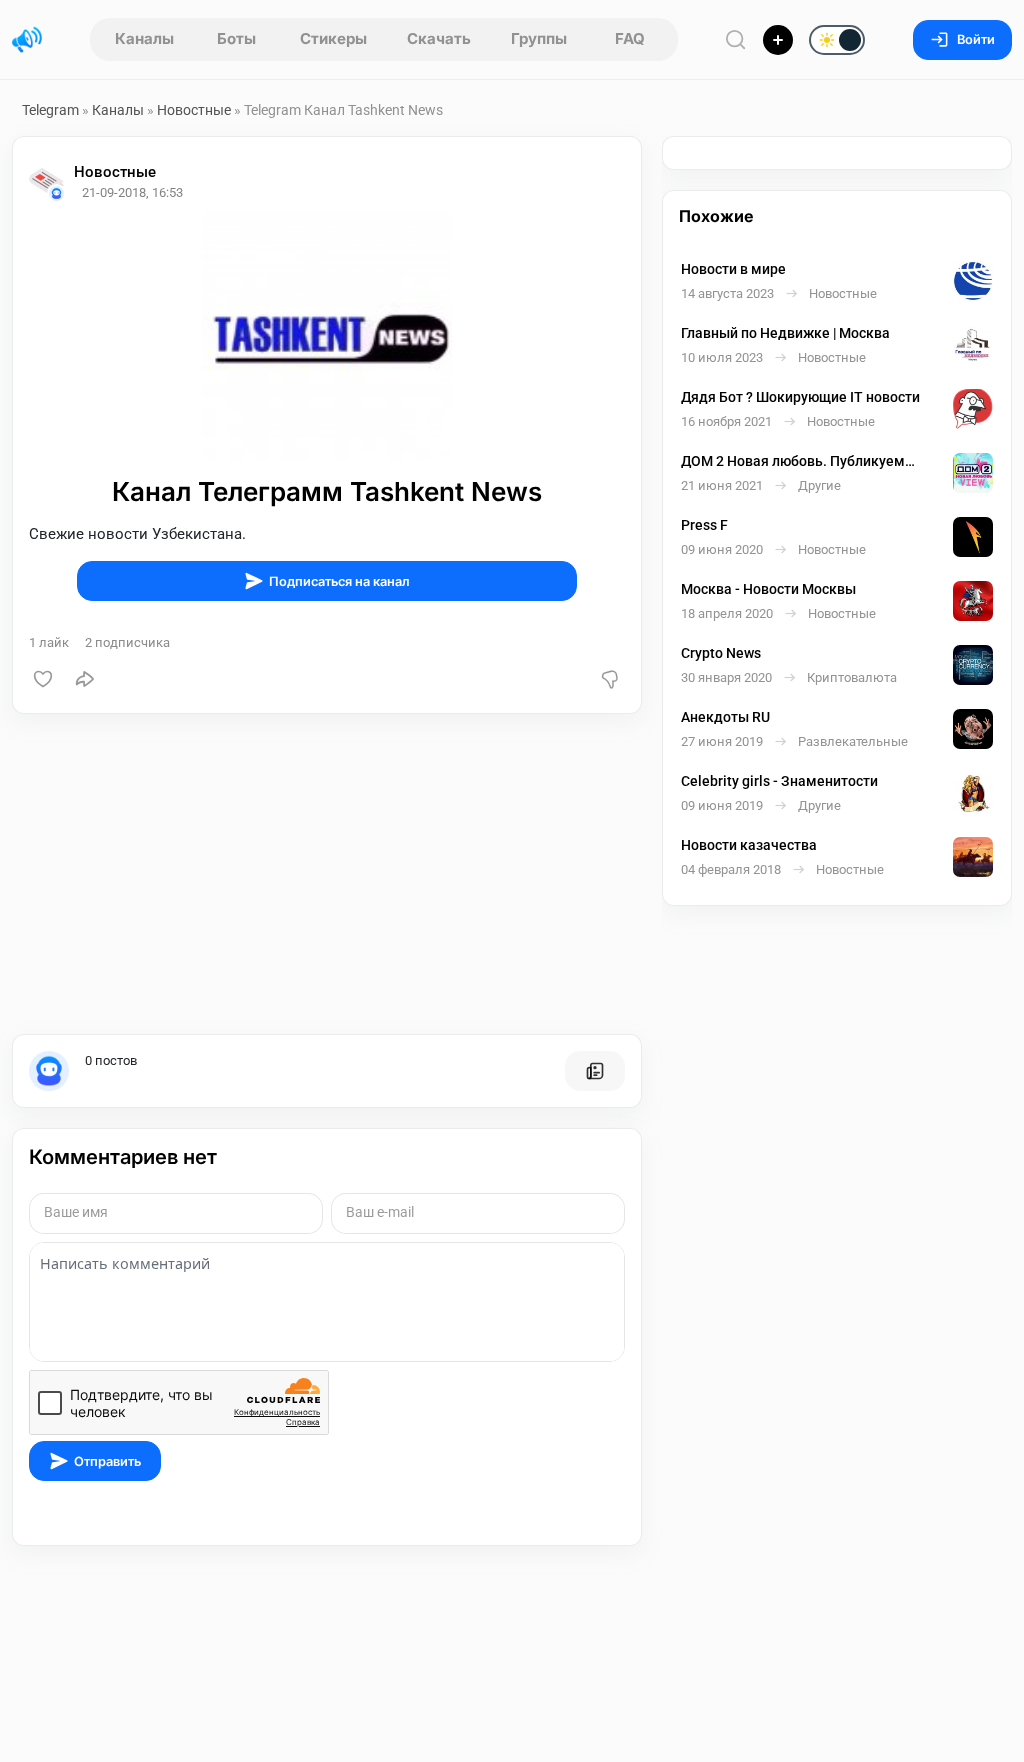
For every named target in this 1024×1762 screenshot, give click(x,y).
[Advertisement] (327, 874)
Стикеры (333, 38)
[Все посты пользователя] (595, 1071)
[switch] (773, 41)
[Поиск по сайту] (736, 39)
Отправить (107, 1461)
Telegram (50, 110)
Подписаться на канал (339, 581)
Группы (539, 38)
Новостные (194, 110)
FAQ (630, 38)
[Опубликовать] (778, 40)
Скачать (439, 38)
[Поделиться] (85, 679)
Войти (976, 39)
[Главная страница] (27, 40)
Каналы (144, 38)
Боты (236, 38)
